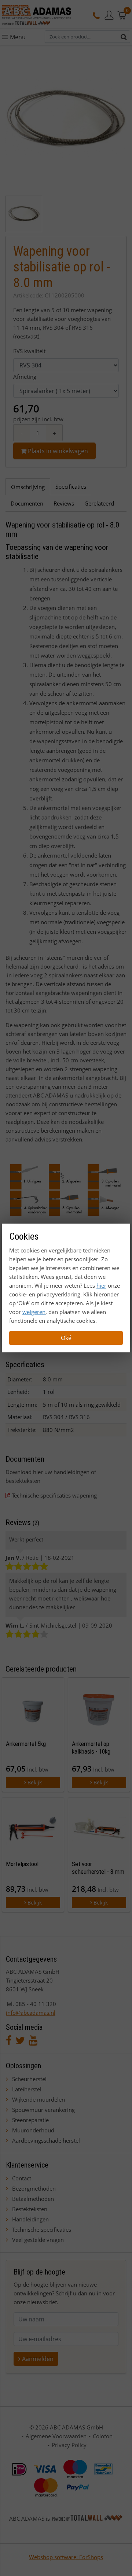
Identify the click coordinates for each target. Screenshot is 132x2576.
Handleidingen (30, 2219)
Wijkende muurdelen (38, 2099)
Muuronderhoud (33, 2130)
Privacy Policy (69, 2445)
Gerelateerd (99, 503)
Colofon (103, 2436)
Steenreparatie (30, 2120)
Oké (66, 1338)
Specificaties (71, 486)
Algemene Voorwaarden (56, 2436)
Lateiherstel (27, 2089)
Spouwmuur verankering (43, 2110)
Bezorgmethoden (34, 2188)
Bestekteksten (30, 2209)
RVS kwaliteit (29, 351)
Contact (22, 2178)
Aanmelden (37, 2359)
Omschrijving (28, 487)
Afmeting (25, 377)
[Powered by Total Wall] (87, 2518)
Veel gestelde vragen (38, 2240)
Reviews (64, 503)
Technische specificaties (42, 2229)
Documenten (27, 503)
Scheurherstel (29, 2079)
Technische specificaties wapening (54, 1495)
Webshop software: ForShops (66, 2557)
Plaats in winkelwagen (57, 451)
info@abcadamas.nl (31, 2013)
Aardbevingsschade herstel (46, 2140)
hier (101, 1286)
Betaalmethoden (33, 2199)
